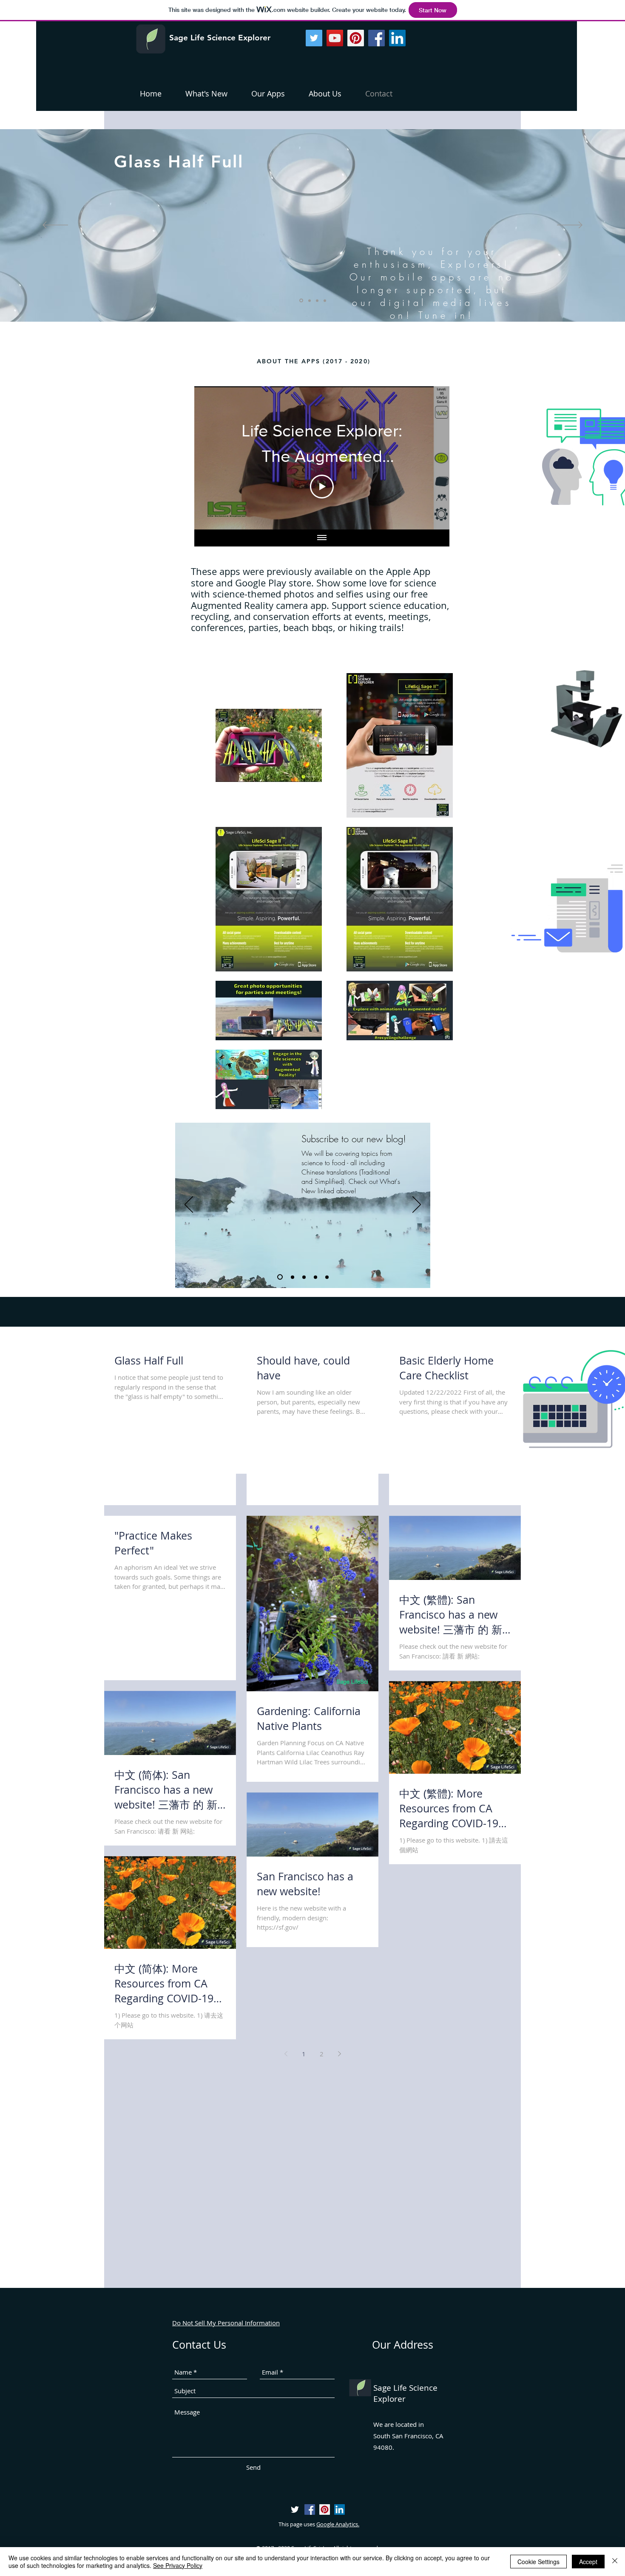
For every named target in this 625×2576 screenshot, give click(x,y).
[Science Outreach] (293, 1277)
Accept (588, 2562)
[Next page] (339, 2054)
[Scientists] (315, 1277)
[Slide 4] (301, 300)
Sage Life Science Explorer (220, 38)
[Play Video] (322, 487)
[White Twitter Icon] (295, 2509)
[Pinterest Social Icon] (356, 38)
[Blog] (280, 1277)
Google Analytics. (338, 2524)
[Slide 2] (317, 300)
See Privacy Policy (178, 2565)
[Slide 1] (309, 301)
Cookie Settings (538, 2562)
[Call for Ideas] (327, 1277)
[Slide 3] (325, 300)
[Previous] (189, 1205)
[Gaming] (304, 1277)
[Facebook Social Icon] (376, 38)
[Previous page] (286, 2054)
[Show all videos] (322, 538)
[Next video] (432, 458)
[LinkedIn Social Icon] (397, 38)
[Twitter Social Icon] (314, 38)
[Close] (615, 2562)
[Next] (417, 1205)
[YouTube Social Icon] (335, 38)
